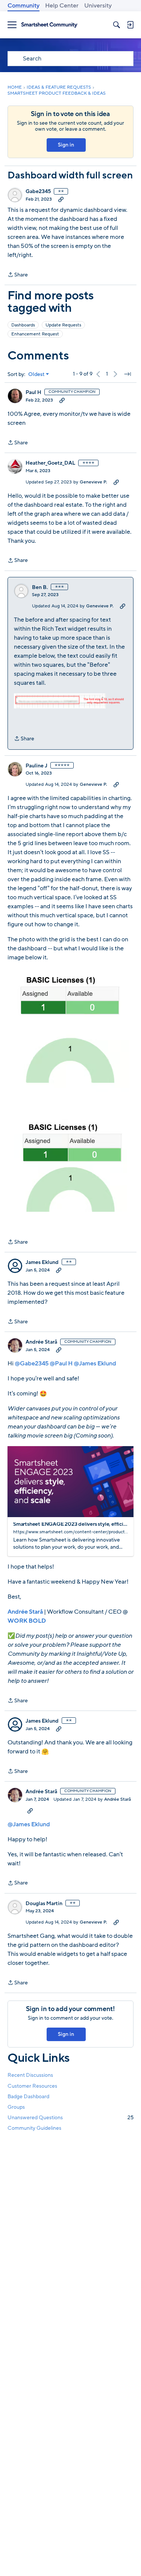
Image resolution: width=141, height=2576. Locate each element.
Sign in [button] (66, 145)
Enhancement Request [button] (35, 334)
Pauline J (36, 766)
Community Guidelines (34, 2128)
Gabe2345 (38, 192)
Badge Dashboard (28, 2097)
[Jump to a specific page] (127, 374)
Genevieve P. (93, 482)
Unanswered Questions (70, 2118)
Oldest (36, 374)
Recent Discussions (30, 2075)
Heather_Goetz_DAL (50, 463)
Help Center (62, 6)
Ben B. (40, 587)
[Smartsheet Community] (49, 25)
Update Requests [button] (63, 325)
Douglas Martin (44, 1904)
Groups (16, 2107)
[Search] (117, 25)
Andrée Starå (41, 1342)
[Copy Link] (61, 199)
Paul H (33, 393)
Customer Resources (32, 2086)
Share (18, 275)
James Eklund (42, 1262)
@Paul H (61, 1363)
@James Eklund (95, 1363)
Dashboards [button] (23, 325)
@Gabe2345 (32, 1363)
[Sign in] (130, 25)
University (98, 6)
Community (23, 6)
